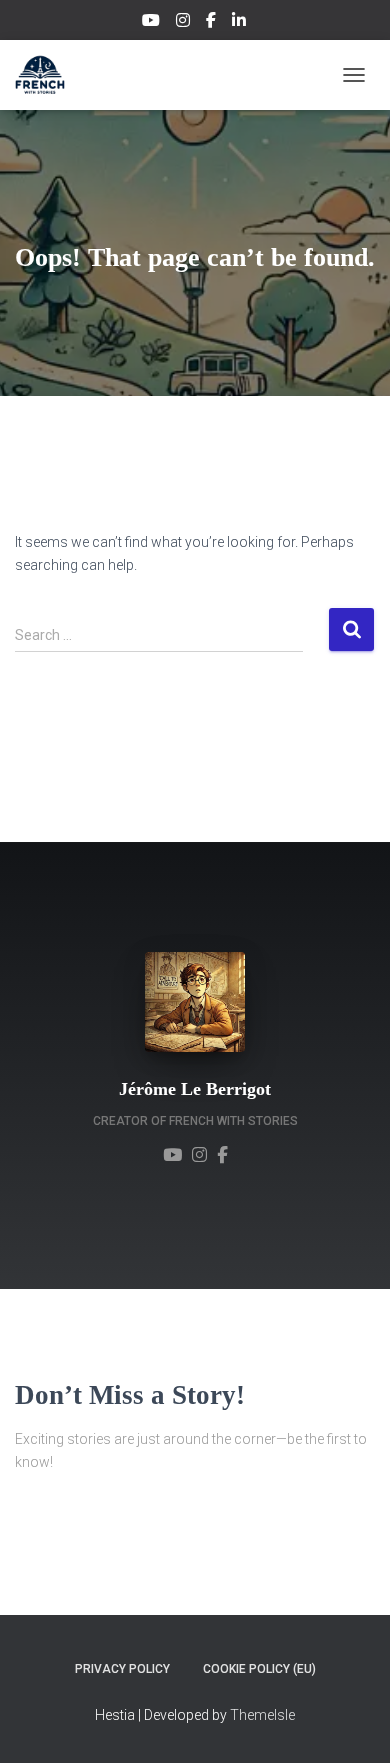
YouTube (152, 23)
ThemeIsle (262, 1715)
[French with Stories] (47, 75)
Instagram (184, 23)
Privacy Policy (122, 1669)
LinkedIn (240, 23)
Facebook (212, 23)
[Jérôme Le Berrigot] (172, 1154)
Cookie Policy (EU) (259, 1669)
